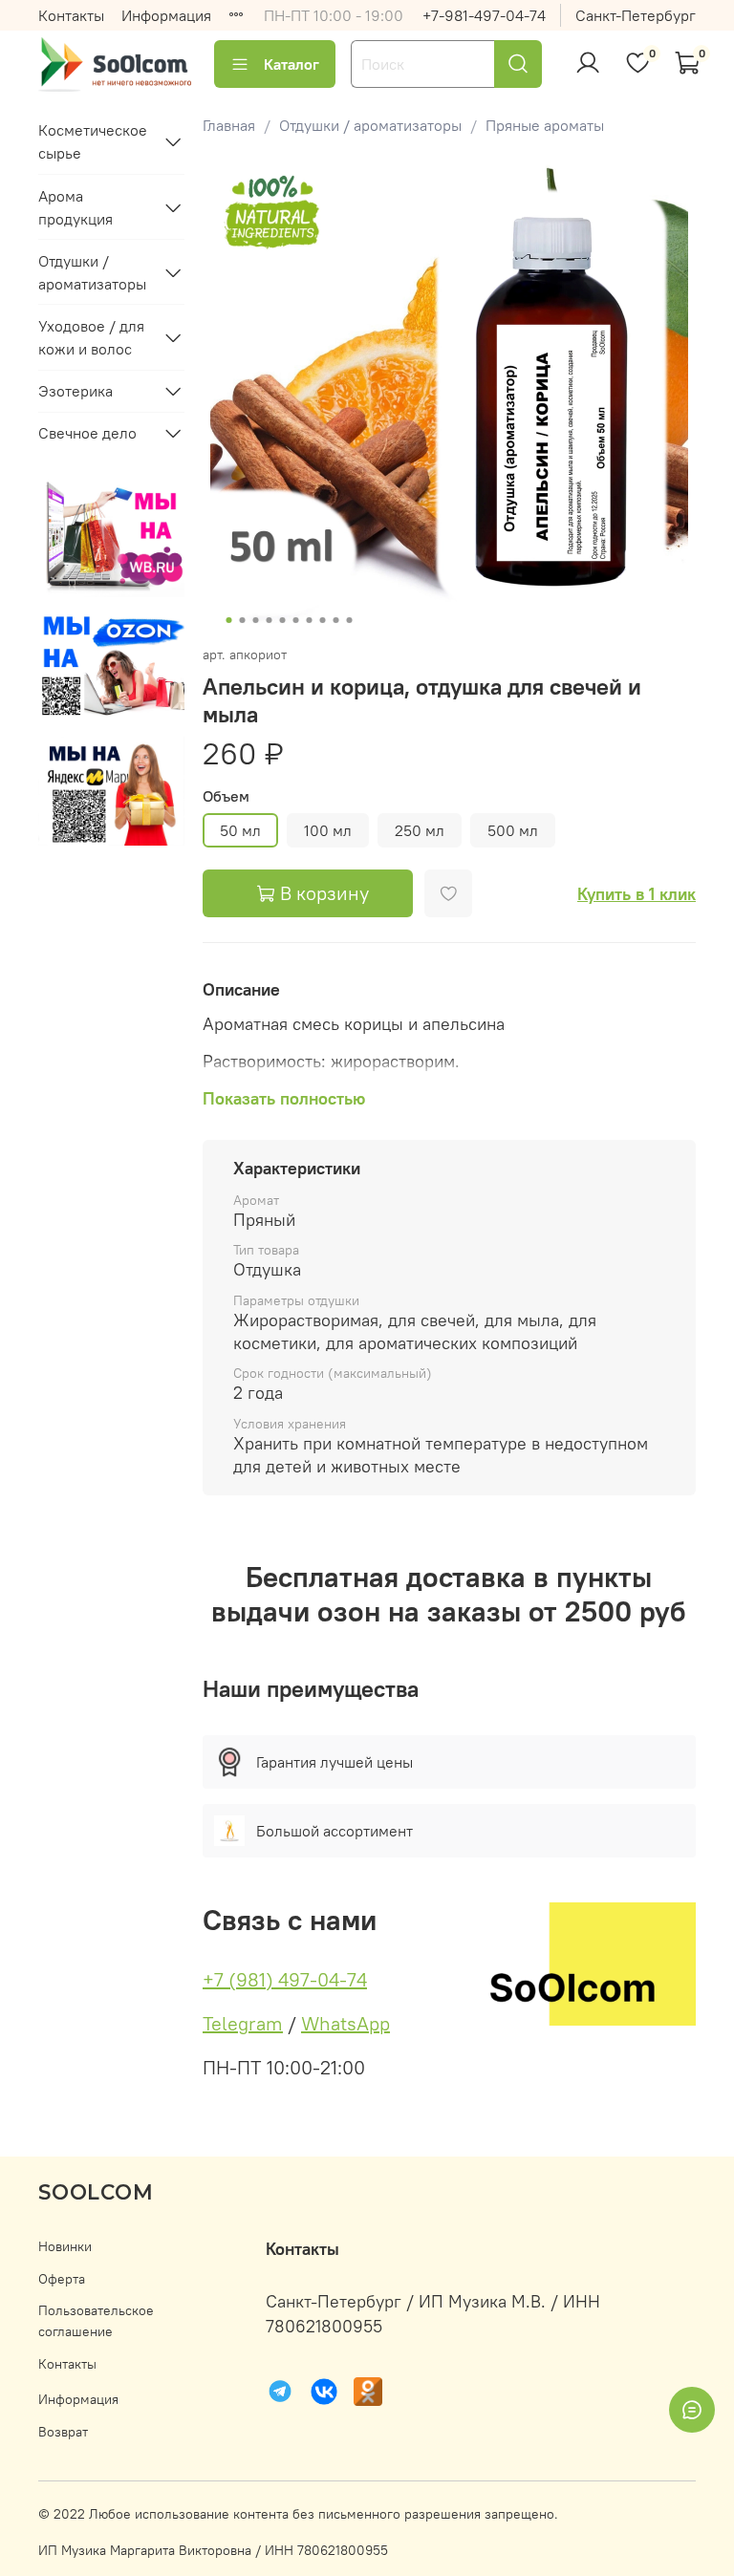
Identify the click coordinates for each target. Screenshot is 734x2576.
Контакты (71, 15)
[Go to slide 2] (242, 620)
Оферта (62, 2279)
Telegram (243, 2023)
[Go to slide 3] (255, 620)
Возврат (63, 2432)
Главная (229, 125)
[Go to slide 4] (269, 620)
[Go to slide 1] (228, 620)
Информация (166, 15)
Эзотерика (76, 391)
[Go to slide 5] (282, 620)
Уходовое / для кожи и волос (91, 337)
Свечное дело (87, 433)
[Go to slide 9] (335, 620)
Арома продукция (76, 207)
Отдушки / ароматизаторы (370, 125)
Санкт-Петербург (636, 15)
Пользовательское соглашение (96, 2321)
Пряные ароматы (545, 125)
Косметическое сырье (93, 141)
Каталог (291, 64)
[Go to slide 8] (322, 620)
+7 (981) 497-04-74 (285, 1979)
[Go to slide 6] (295, 620)
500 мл (513, 830)
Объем (226, 796)
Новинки (65, 2246)
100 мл (328, 830)
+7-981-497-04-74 (484, 15)
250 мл (420, 830)
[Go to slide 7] (309, 620)
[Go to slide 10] (349, 620)
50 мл (240, 830)
